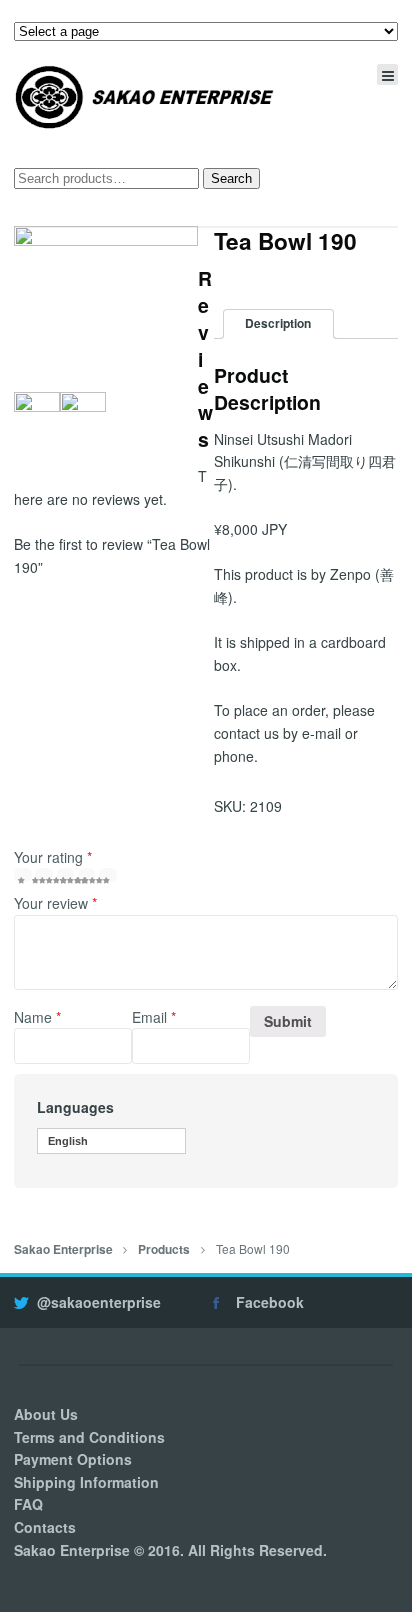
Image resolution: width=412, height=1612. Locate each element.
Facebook (270, 1302)
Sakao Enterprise (63, 1249)
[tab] (278, 324)
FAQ (28, 1504)
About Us (46, 1414)
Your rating (53, 857)
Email (154, 1017)
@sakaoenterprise (99, 1302)
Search (231, 178)
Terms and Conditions (89, 1437)
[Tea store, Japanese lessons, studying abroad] (145, 97)
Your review (55, 903)
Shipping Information (86, 1482)
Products (164, 1249)
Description (278, 323)
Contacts (45, 1527)
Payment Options (73, 1459)
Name (37, 1017)
